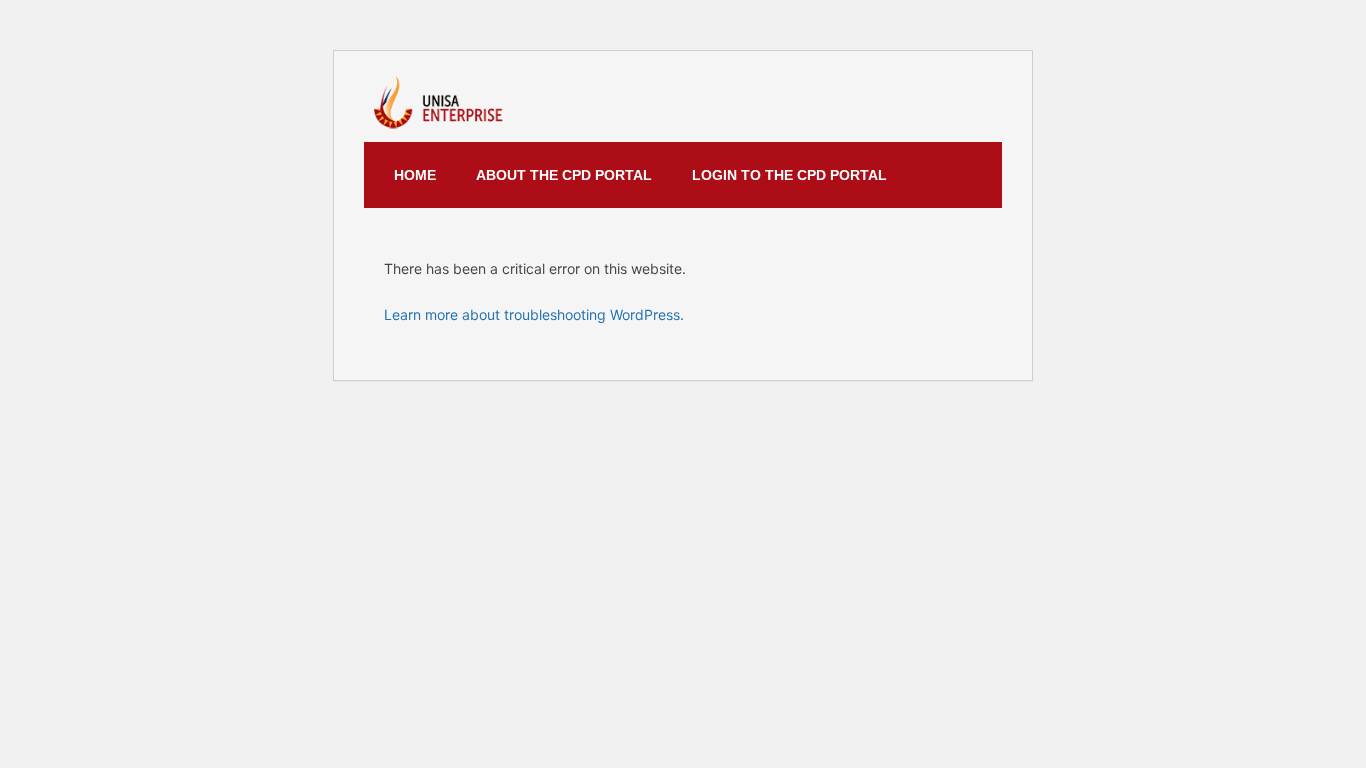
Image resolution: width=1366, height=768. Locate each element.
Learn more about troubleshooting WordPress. (534, 314)
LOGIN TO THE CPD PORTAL (789, 175)
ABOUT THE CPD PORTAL (564, 175)
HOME (415, 175)
